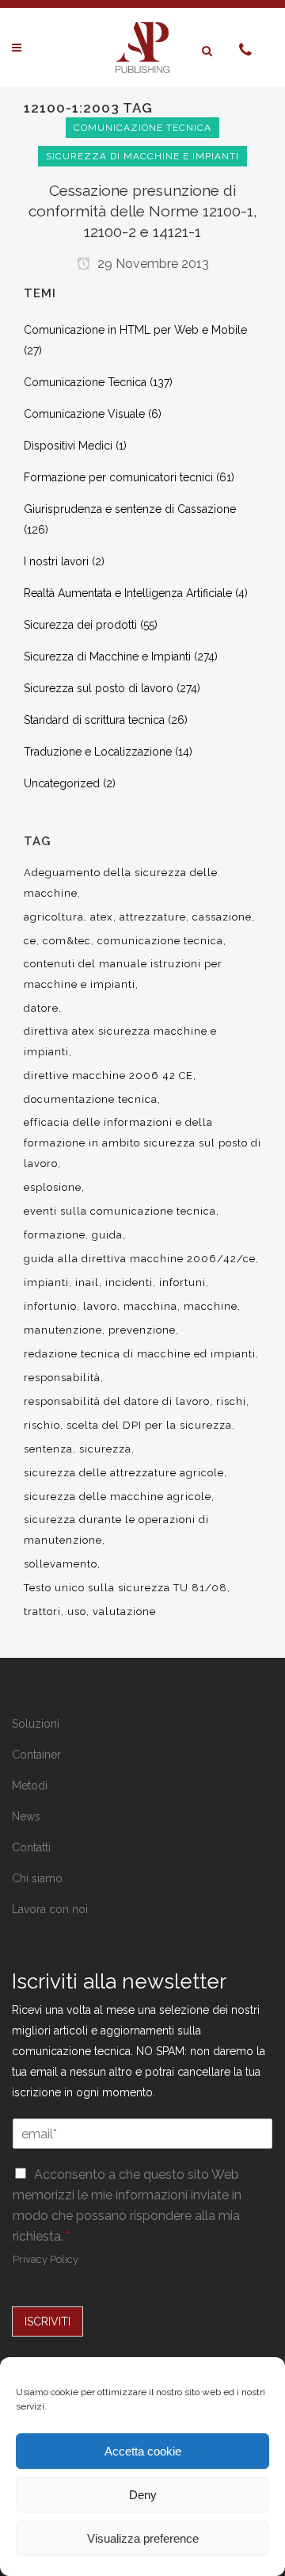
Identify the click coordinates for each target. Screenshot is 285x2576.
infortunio (50, 1306)
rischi (231, 1401)
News (26, 1816)
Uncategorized (62, 783)
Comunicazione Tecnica (85, 382)
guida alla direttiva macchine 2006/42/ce (140, 1259)
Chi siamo (37, 1878)
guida (107, 1235)
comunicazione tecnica (160, 941)
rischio (42, 1425)
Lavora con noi (50, 1909)
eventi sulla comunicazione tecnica (120, 1211)
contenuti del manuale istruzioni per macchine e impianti (123, 974)
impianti (46, 1282)
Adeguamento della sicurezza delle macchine (121, 883)
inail (87, 1282)
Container (36, 1755)
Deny (143, 2495)
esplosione (53, 1187)
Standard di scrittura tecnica (94, 720)
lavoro (100, 1306)
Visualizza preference (143, 2538)
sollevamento (61, 1564)
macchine (211, 1306)
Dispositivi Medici (68, 446)
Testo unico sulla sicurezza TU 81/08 (125, 1588)
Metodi (30, 1786)
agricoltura (54, 917)
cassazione (222, 917)
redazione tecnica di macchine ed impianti (140, 1354)
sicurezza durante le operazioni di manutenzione (116, 1530)
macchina (150, 1306)
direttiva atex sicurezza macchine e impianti (120, 1041)
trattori (42, 1611)
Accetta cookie (143, 2451)
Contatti (31, 1847)
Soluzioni (36, 1724)
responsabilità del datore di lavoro (117, 1401)
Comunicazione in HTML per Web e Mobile (135, 330)
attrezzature (153, 917)
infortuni (182, 1282)
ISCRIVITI (47, 2321)
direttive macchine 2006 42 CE (108, 1076)
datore (41, 1008)
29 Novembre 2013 (152, 264)
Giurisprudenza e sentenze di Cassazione (130, 509)
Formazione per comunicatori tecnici (118, 477)
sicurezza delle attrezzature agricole (124, 1473)
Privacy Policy (46, 2259)
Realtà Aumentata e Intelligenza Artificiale (128, 593)
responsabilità (62, 1378)
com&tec (67, 941)
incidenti (129, 1282)
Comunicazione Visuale (84, 414)
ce (30, 941)
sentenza (48, 1449)
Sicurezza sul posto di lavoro (99, 688)
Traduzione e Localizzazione (98, 752)
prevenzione (142, 1330)
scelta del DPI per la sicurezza (149, 1425)
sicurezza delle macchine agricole (118, 1497)
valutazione (124, 1611)
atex (102, 917)
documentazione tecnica (91, 1099)
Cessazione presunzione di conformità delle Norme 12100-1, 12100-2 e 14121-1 (143, 211)
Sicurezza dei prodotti (80, 625)
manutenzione (63, 1330)
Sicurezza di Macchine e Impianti (107, 656)
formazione (55, 1235)
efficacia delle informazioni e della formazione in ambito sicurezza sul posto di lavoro (142, 1143)
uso (77, 1611)
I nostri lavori (56, 561)
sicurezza (105, 1449)
